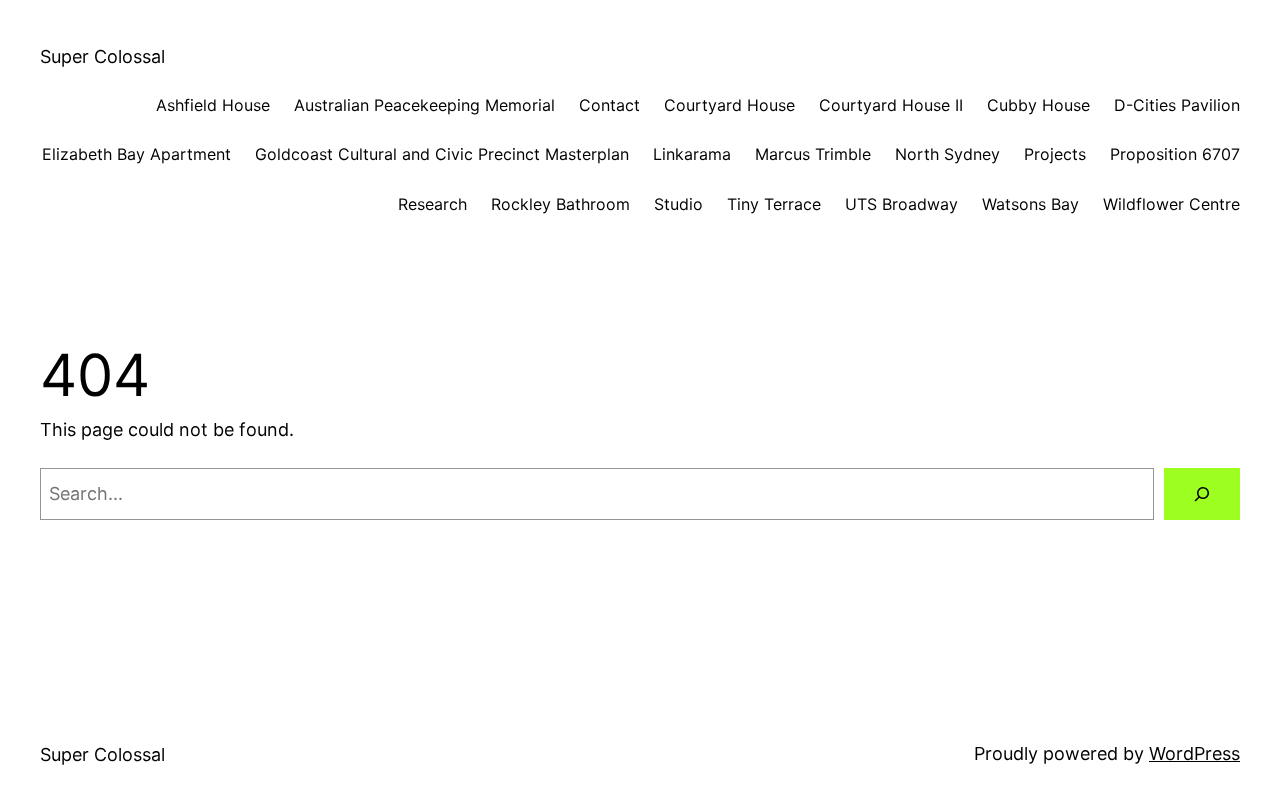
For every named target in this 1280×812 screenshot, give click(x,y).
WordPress (1194, 753)
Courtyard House (729, 105)
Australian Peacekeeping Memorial (424, 105)
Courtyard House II (891, 105)
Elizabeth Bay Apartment (136, 154)
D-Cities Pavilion (1177, 105)
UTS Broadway (901, 204)
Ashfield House (213, 105)
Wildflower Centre (1171, 204)
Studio (678, 204)
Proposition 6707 (1175, 154)
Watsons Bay (1030, 204)
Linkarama (692, 154)
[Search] (1202, 494)
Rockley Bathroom (560, 204)
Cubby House (1038, 105)
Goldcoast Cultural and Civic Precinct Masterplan (442, 154)
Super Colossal (102, 56)
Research (432, 204)
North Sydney (947, 154)
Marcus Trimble (813, 154)
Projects (1055, 154)
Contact (609, 105)
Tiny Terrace (774, 204)
